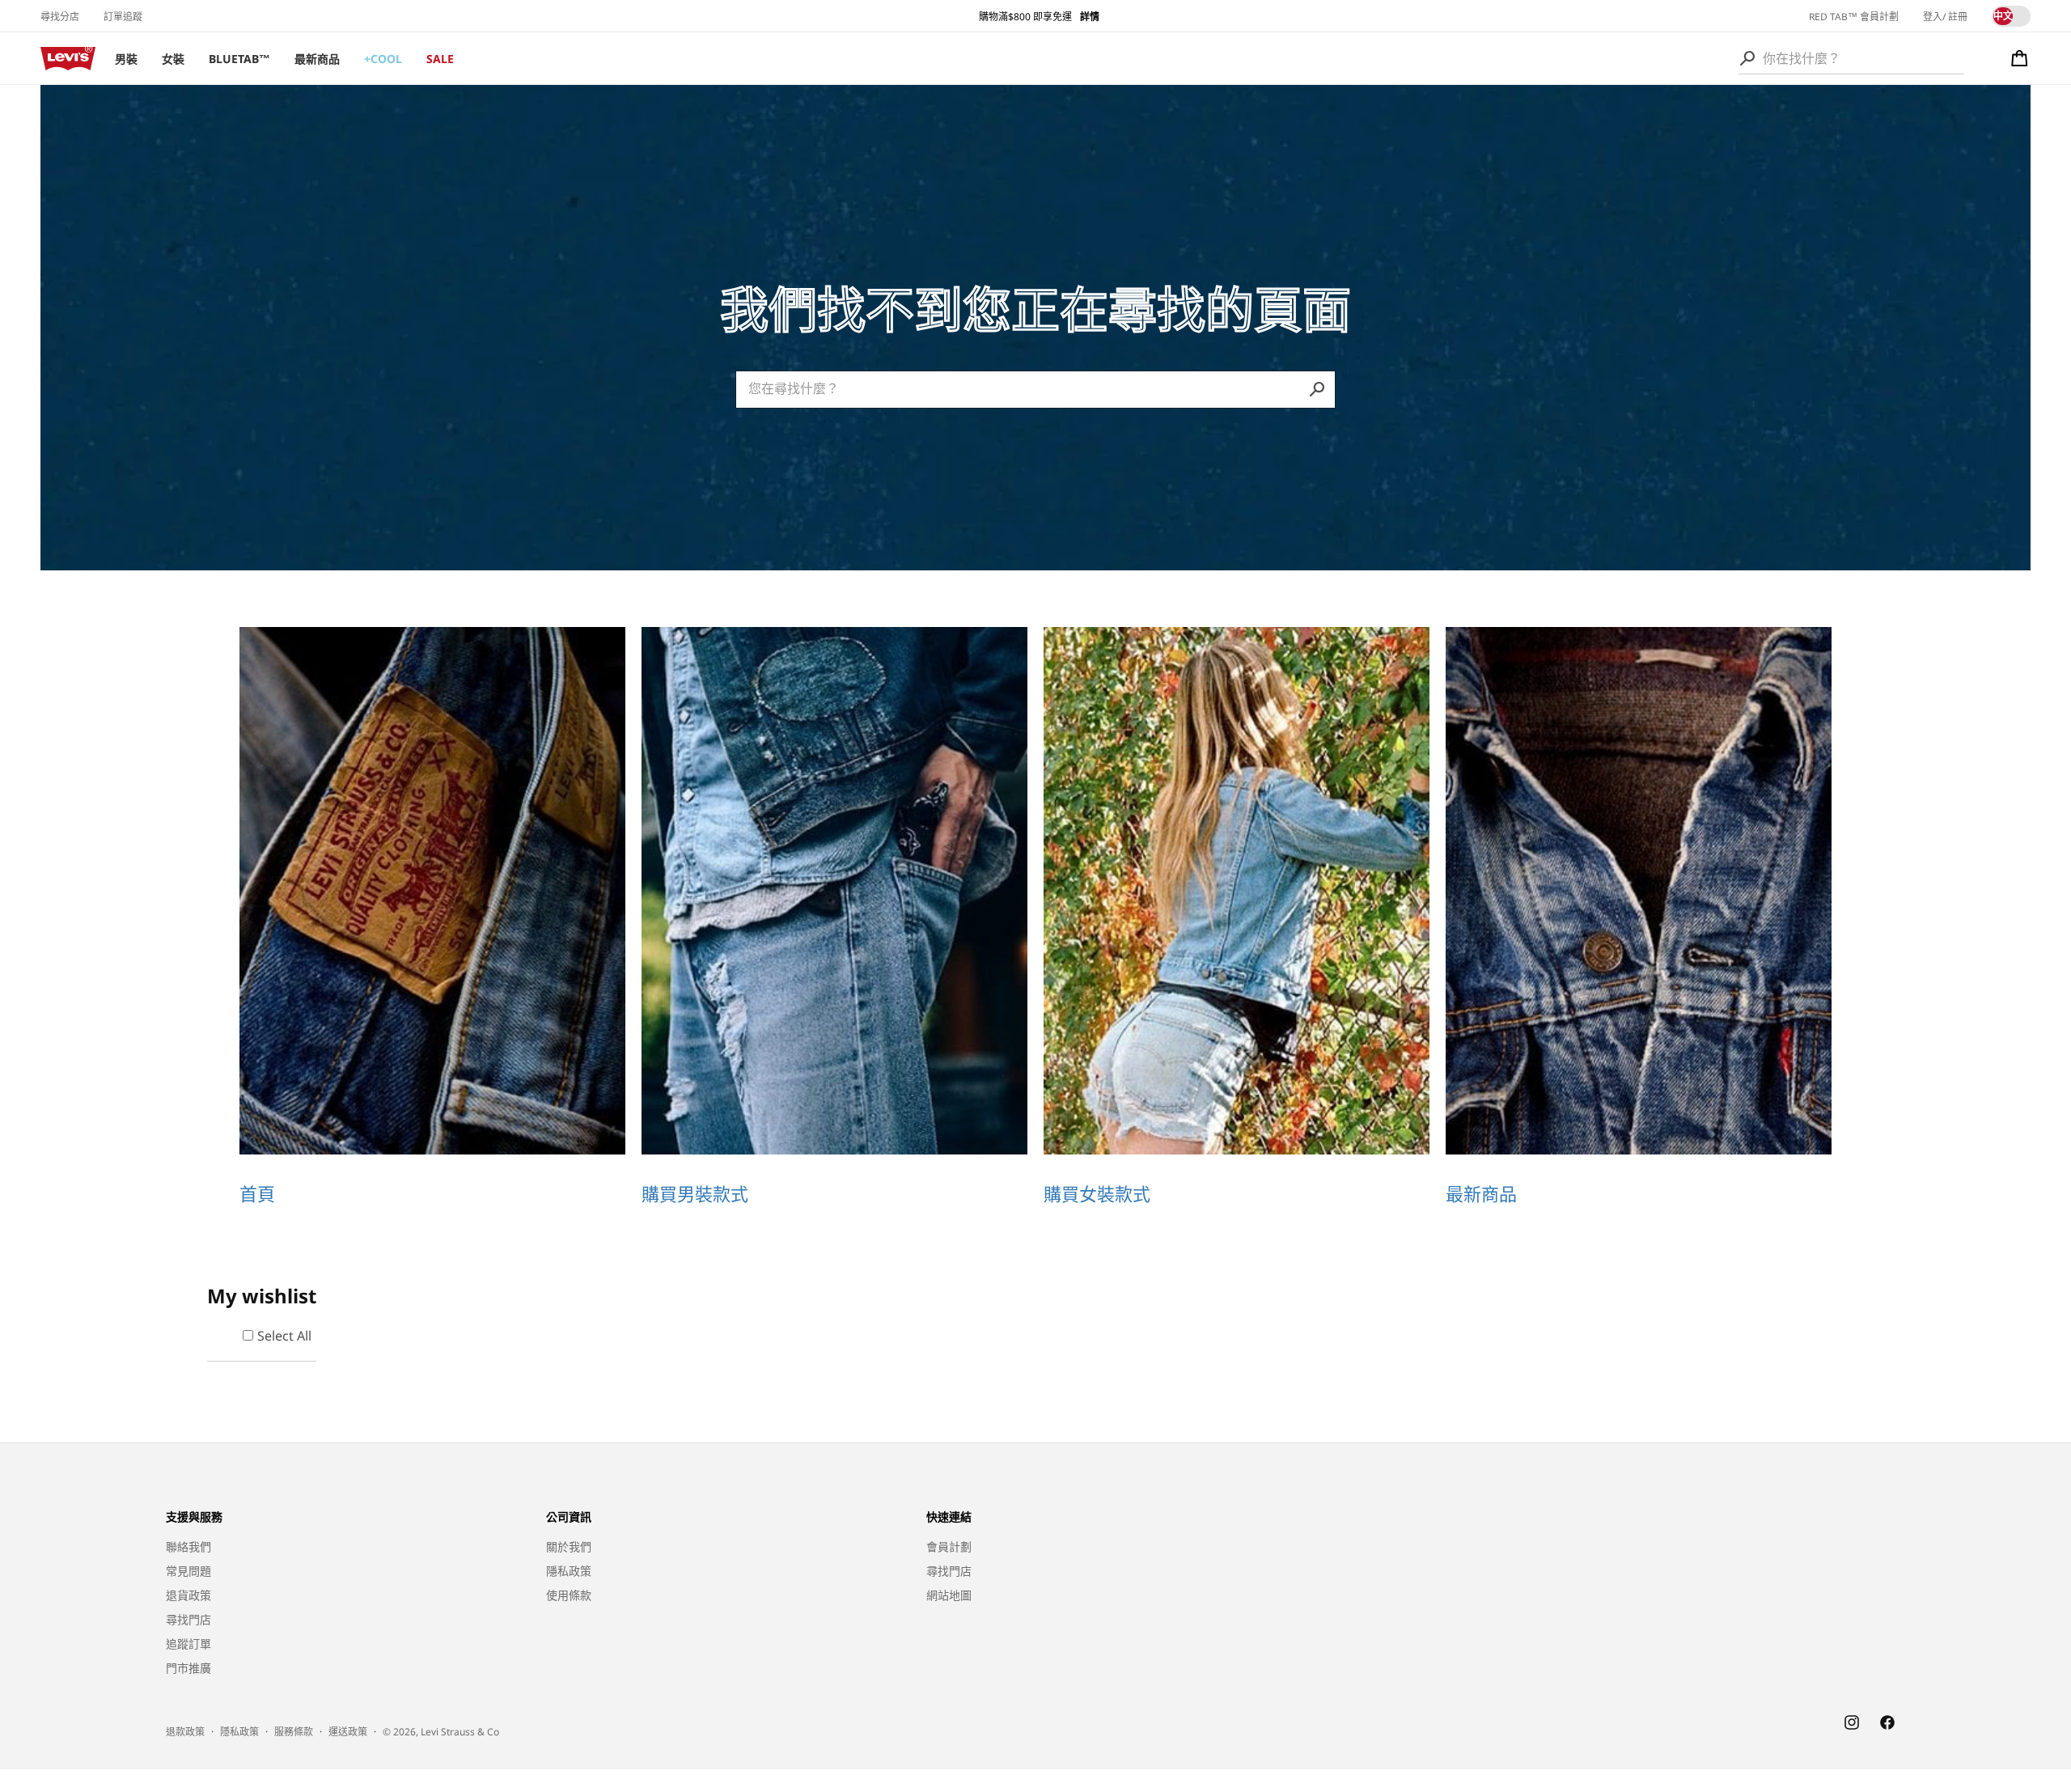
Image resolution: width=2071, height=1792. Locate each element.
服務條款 (294, 1731)
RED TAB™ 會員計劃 (1854, 17)
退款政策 (185, 1731)
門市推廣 (188, 1668)
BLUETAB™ (239, 59)
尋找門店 (188, 1619)
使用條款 (569, 1595)
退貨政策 (188, 1595)
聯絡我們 (188, 1546)
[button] (2020, 58)
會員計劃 (949, 1546)
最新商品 (317, 59)
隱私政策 (569, 1571)
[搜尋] (1747, 58)
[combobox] (1851, 58)
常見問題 (188, 1571)
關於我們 (569, 1546)
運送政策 (348, 1731)
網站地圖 (949, 1595)
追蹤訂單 (188, 1644)
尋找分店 (60, 17)
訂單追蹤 (123, 17)
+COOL (383, 59)
